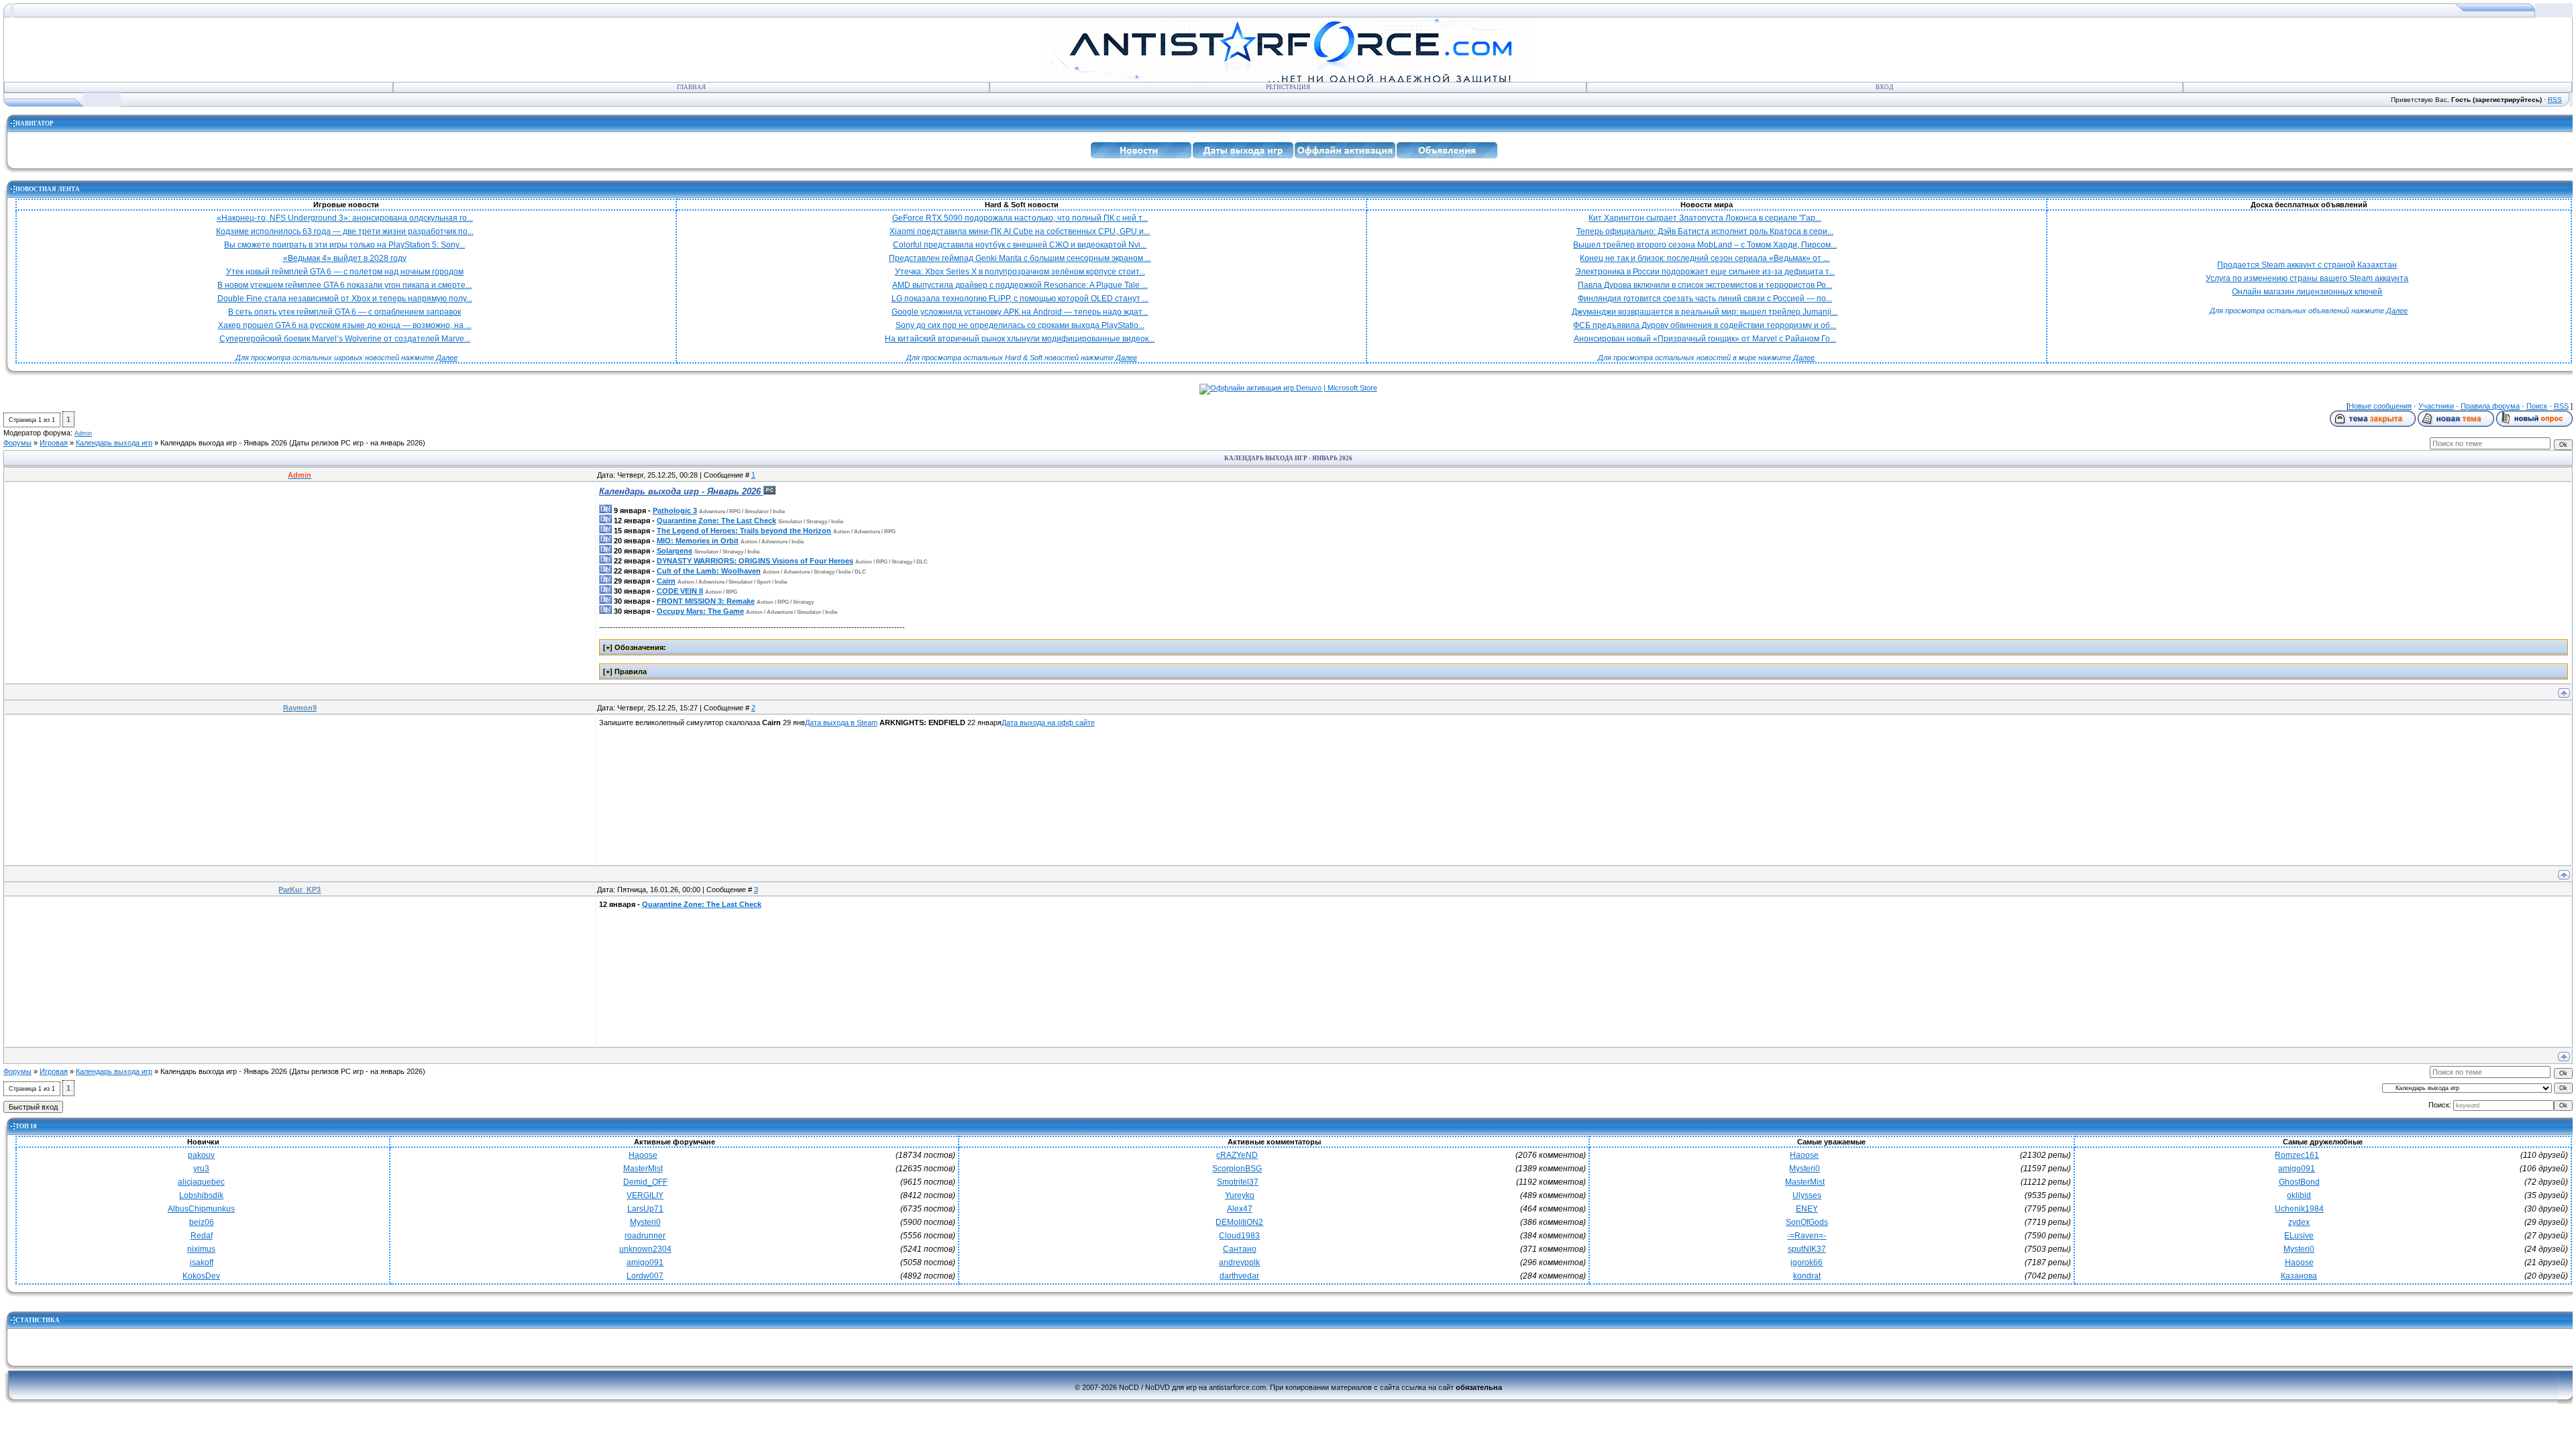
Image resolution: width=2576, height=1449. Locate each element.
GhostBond (2299, 1182)
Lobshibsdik (201, 1195)
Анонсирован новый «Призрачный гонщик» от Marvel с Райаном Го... (1705, 339)
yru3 (201, 1169)
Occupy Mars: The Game (700, 611)
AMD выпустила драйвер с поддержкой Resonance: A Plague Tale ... (1020, 285)
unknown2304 (645, 1249)
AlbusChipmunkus (201, 1209)
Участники (2436, 406)
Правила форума (2490, 406)
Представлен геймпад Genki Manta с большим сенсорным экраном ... (1020, 258)
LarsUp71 (645, 1209)
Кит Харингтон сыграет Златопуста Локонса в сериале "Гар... (1705, 218)
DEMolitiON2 (1239, 1222)
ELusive (2299, 1236)
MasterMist (643, 1169)
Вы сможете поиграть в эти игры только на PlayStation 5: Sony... (344, 245)
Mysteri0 (645, 1222)
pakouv (201, 1155)
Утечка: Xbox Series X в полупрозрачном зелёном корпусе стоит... (1020, 272)
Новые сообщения (2380, 406)
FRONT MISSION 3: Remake (706, 601)
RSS (2555, 100)
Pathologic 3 (675, 511)
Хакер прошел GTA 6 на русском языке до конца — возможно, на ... (345, 325)
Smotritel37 (1238, 1182)
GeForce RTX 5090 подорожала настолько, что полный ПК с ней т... (1020, 218)
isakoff (202, 1263)
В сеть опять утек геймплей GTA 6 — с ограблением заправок (344, 312)
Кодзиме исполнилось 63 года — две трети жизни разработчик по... (345, 231)
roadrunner (645, 1236)
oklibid (2299, 1195)
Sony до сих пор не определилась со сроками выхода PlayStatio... (1020, 325)
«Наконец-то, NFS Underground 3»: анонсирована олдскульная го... (345, 218)
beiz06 (202, 1222)
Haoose (643, 1155)
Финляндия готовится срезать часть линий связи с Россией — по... (1705, 299)
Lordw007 (645, 1276)
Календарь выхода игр (114, 443)
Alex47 (1240, 1209)
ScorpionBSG (1237, 1169)
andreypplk (1239, 1263)
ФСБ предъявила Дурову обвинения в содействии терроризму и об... (1705, 325)
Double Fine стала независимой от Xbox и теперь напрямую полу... (345, 299)
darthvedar (1239, 1276)
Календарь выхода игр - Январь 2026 (224, 443)
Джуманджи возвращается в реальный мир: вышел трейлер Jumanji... (1705, 312)
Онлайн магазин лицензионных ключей (2307, 292)
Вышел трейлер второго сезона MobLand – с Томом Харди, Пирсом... (1705, 245)
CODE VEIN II (680, 591)
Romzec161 (2297, 1155)
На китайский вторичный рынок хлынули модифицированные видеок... (1020, 339)
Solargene (675, 551)
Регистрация (1288, 87)
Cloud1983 (1239, 1236)
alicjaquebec (201, 1182)
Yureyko (1240, 1195)
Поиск (2537, 406)
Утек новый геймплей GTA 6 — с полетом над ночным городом (345, 272)
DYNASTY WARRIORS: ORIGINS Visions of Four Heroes (755, 561)
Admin (83, 433)
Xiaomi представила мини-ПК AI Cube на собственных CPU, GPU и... (1020, 231)
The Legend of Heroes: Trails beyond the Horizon (744, 531)
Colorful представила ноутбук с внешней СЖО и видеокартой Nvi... (1020, 245)
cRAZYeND (1237, 1155)
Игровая (54, 443)
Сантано (1240, 1249)
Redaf (202, 1236)
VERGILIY (645, 1195)
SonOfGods (1807, 1222)
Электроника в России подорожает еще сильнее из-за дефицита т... (1705, 272)
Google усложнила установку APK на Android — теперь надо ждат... (1020, 312)
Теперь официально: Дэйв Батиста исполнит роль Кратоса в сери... (1705, 231)
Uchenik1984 (2299, 1209)
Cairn (666, 581)
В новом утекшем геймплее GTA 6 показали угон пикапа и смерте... (344, 285)
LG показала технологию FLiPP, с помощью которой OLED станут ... (1020, 299)
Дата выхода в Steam (841, 722)
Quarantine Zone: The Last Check (716, 521)
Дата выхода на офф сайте (1048, 722)
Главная (691, 87)
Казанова (2299, 1276)
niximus (201, 1249)
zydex (2299, 1222)
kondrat (1807, 1276)
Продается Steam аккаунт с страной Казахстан (2307, 265)
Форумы (17, 443)
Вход (1884, 87)
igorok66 (1807, 1263)
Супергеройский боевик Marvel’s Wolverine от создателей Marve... (345, 339)
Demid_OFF (645, 1182)
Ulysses (1807, 1195)
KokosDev (201, 1276)
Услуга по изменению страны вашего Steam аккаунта (2307, 278)
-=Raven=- (1807, 1236)
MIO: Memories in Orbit (698, 541)
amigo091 (645, 1263)
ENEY (1807, 1209)
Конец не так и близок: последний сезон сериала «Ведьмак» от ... (1705, 258)
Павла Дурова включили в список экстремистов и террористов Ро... (1705, 285)
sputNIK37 (1807, 1249)
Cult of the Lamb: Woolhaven (709, 571)
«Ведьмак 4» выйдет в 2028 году (345, 258)
